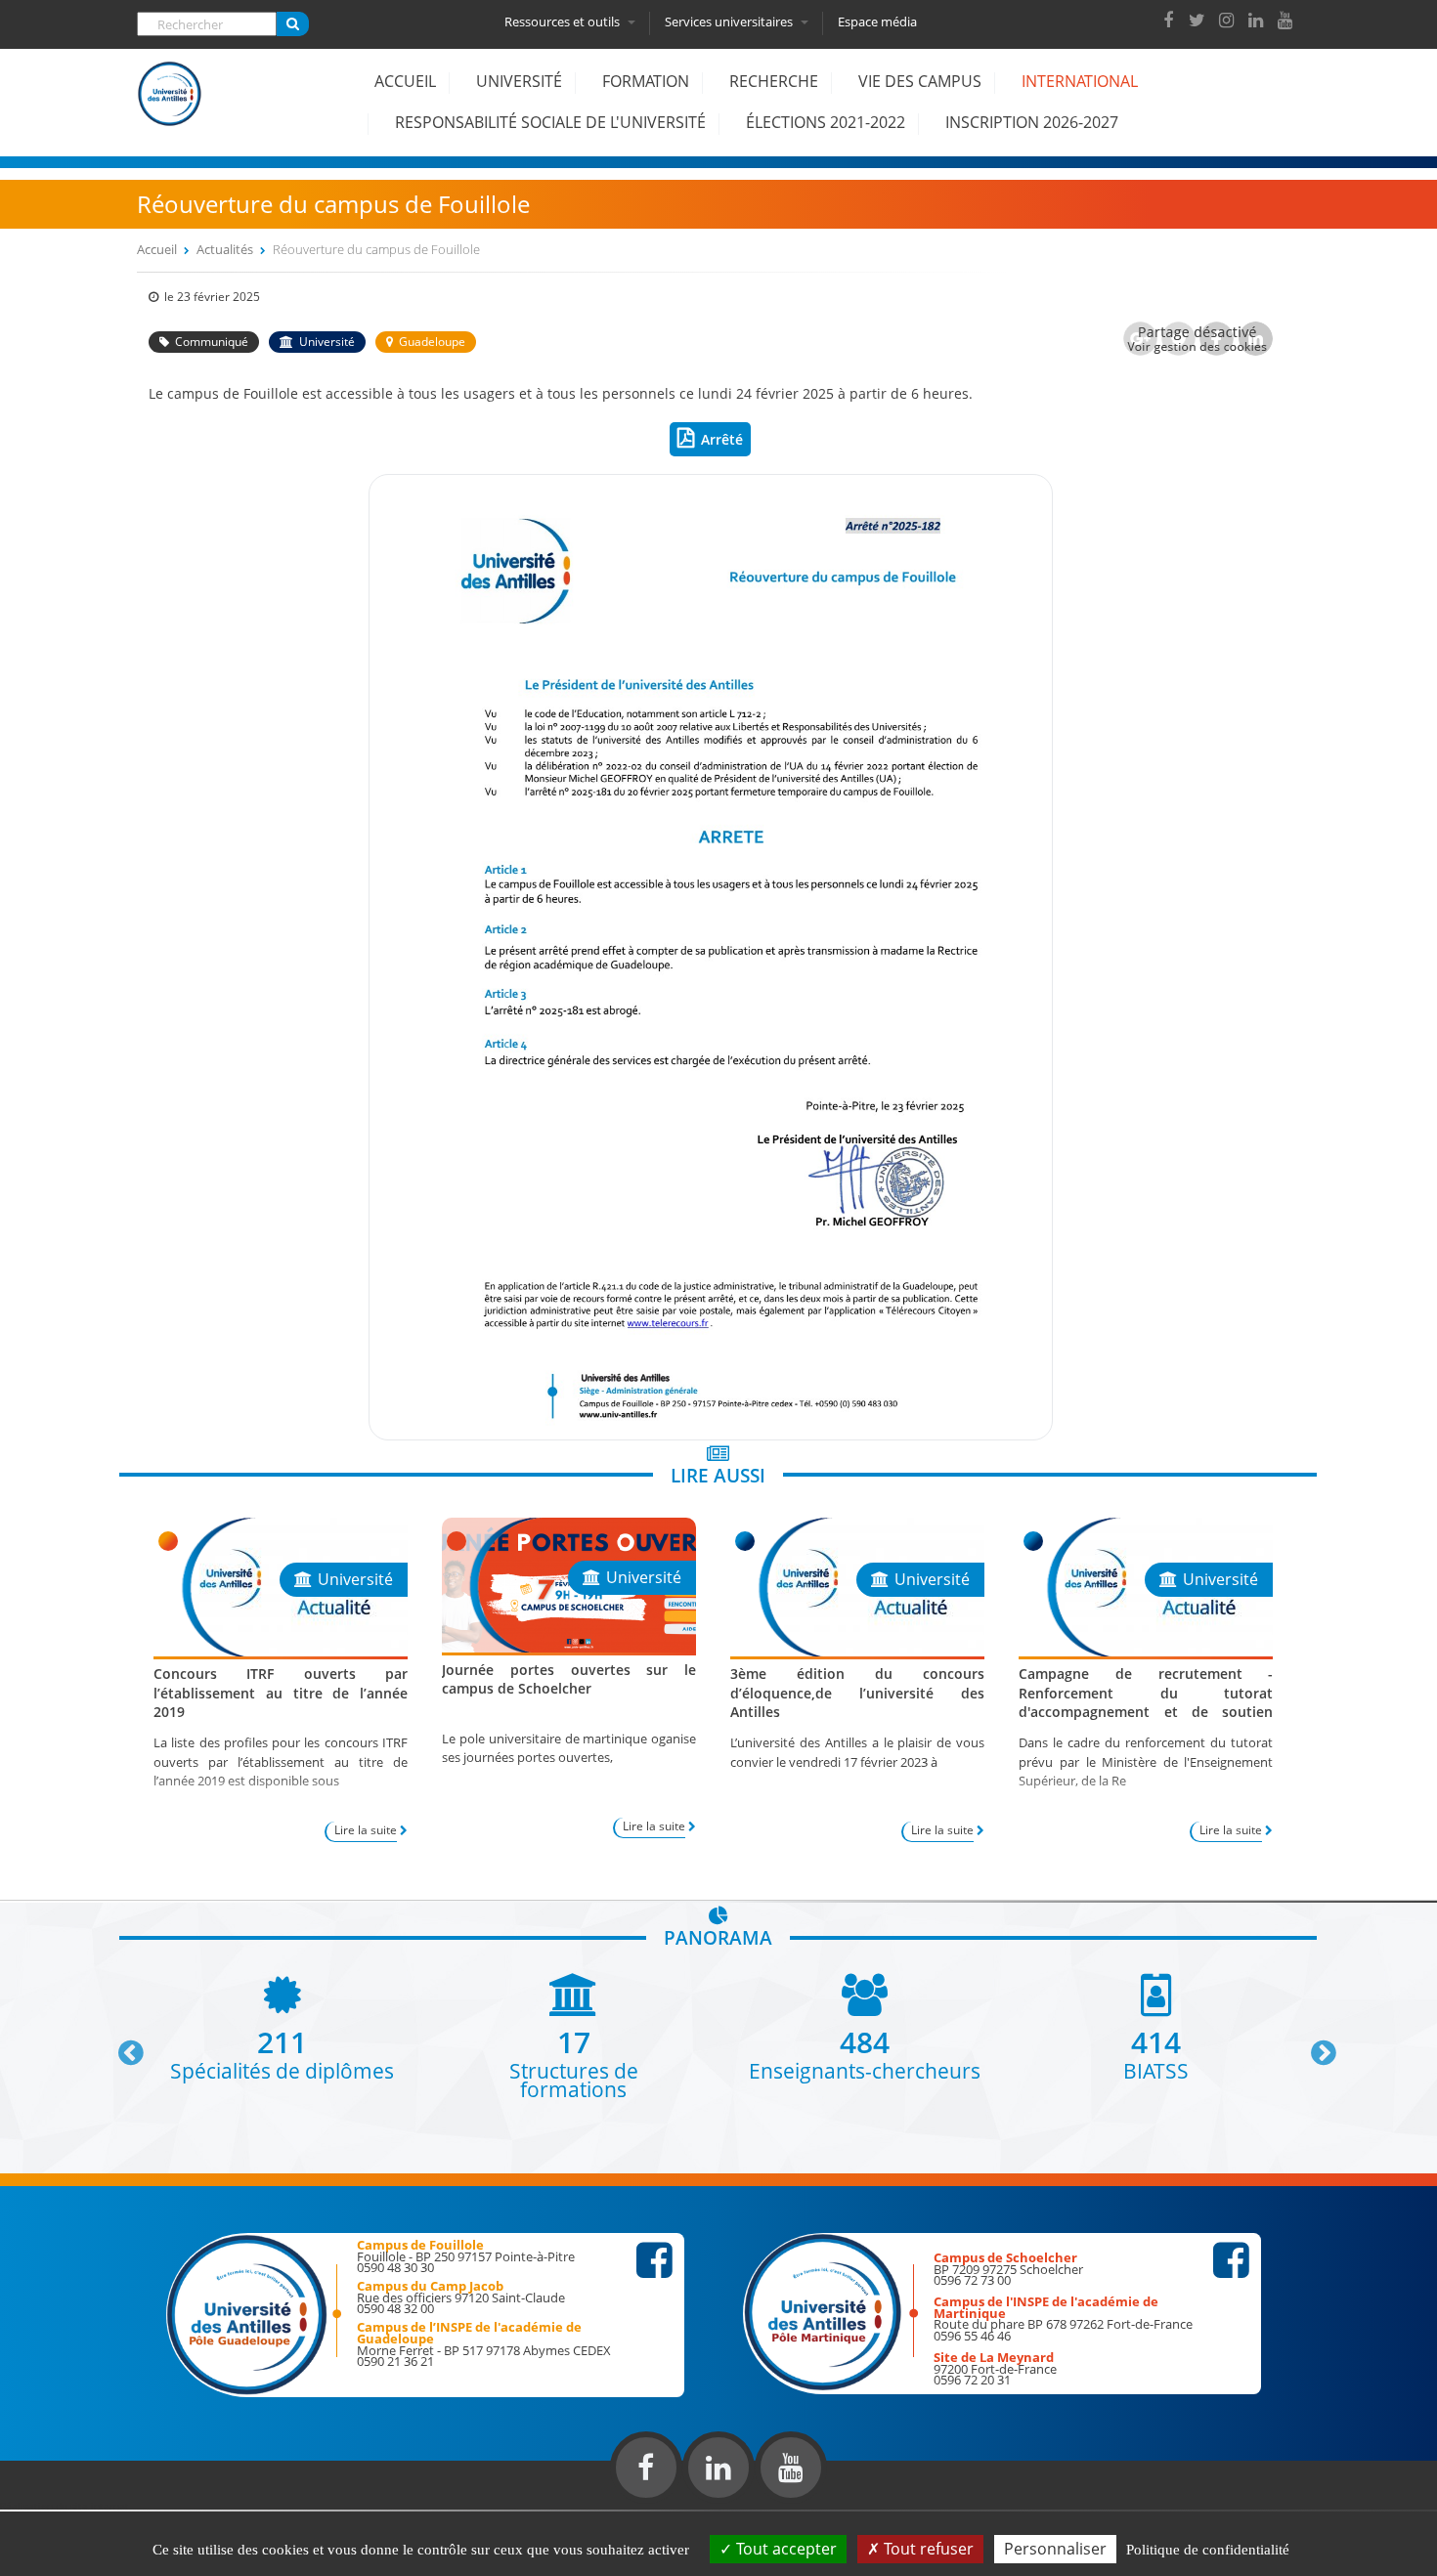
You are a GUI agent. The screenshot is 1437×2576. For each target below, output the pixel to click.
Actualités (225, 249)
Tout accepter (784, 2549)
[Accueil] (170, 108)
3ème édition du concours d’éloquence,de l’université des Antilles (857, 1692)
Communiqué (212, 342)
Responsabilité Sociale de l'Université (550, 122)
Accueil (405, 81)
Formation (646, 81)
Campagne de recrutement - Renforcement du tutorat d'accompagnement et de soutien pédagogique (1146, 1702)
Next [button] (1315, 2045)
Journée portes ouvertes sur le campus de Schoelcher (569, 1679)
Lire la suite (366, 1830)
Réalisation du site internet (65, 2506)
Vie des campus (920, 81)
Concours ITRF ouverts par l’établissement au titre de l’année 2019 (281, 1692)
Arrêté (722, 439)
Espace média (877, 21)
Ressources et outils (564, 21)
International (1080, 81)
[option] (283, 2026)
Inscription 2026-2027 (1032, 122)
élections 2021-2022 (826, 122)
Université (519, 81)
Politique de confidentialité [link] (1208, 2550)
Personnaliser (1055, 2549)
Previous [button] (122, 2045)
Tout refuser (927, 2549)
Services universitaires (730, 21)
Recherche (774, 81)
